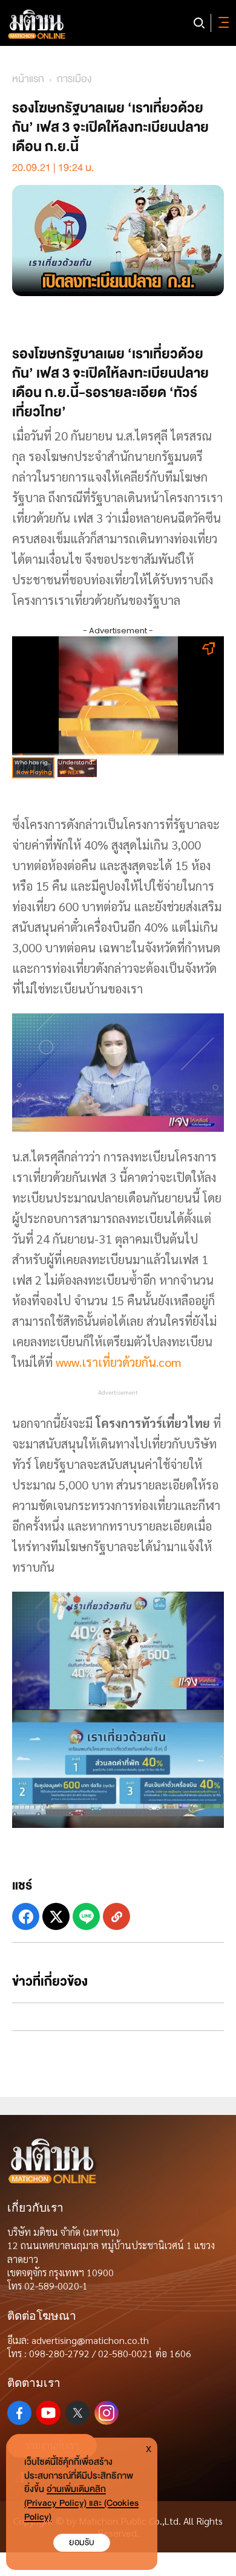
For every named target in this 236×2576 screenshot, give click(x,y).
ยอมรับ (82, 2542)
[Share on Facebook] (26, 1916)
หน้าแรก (28, 79)
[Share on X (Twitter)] (56, 1916)
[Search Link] (199, 23)
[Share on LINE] (86, 1916)
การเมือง (74, 79)
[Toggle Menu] (221, 23)
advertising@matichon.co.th (90, 2340)
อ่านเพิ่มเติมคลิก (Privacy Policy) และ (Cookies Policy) (81, 2503)
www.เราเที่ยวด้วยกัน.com (119, 1362)
